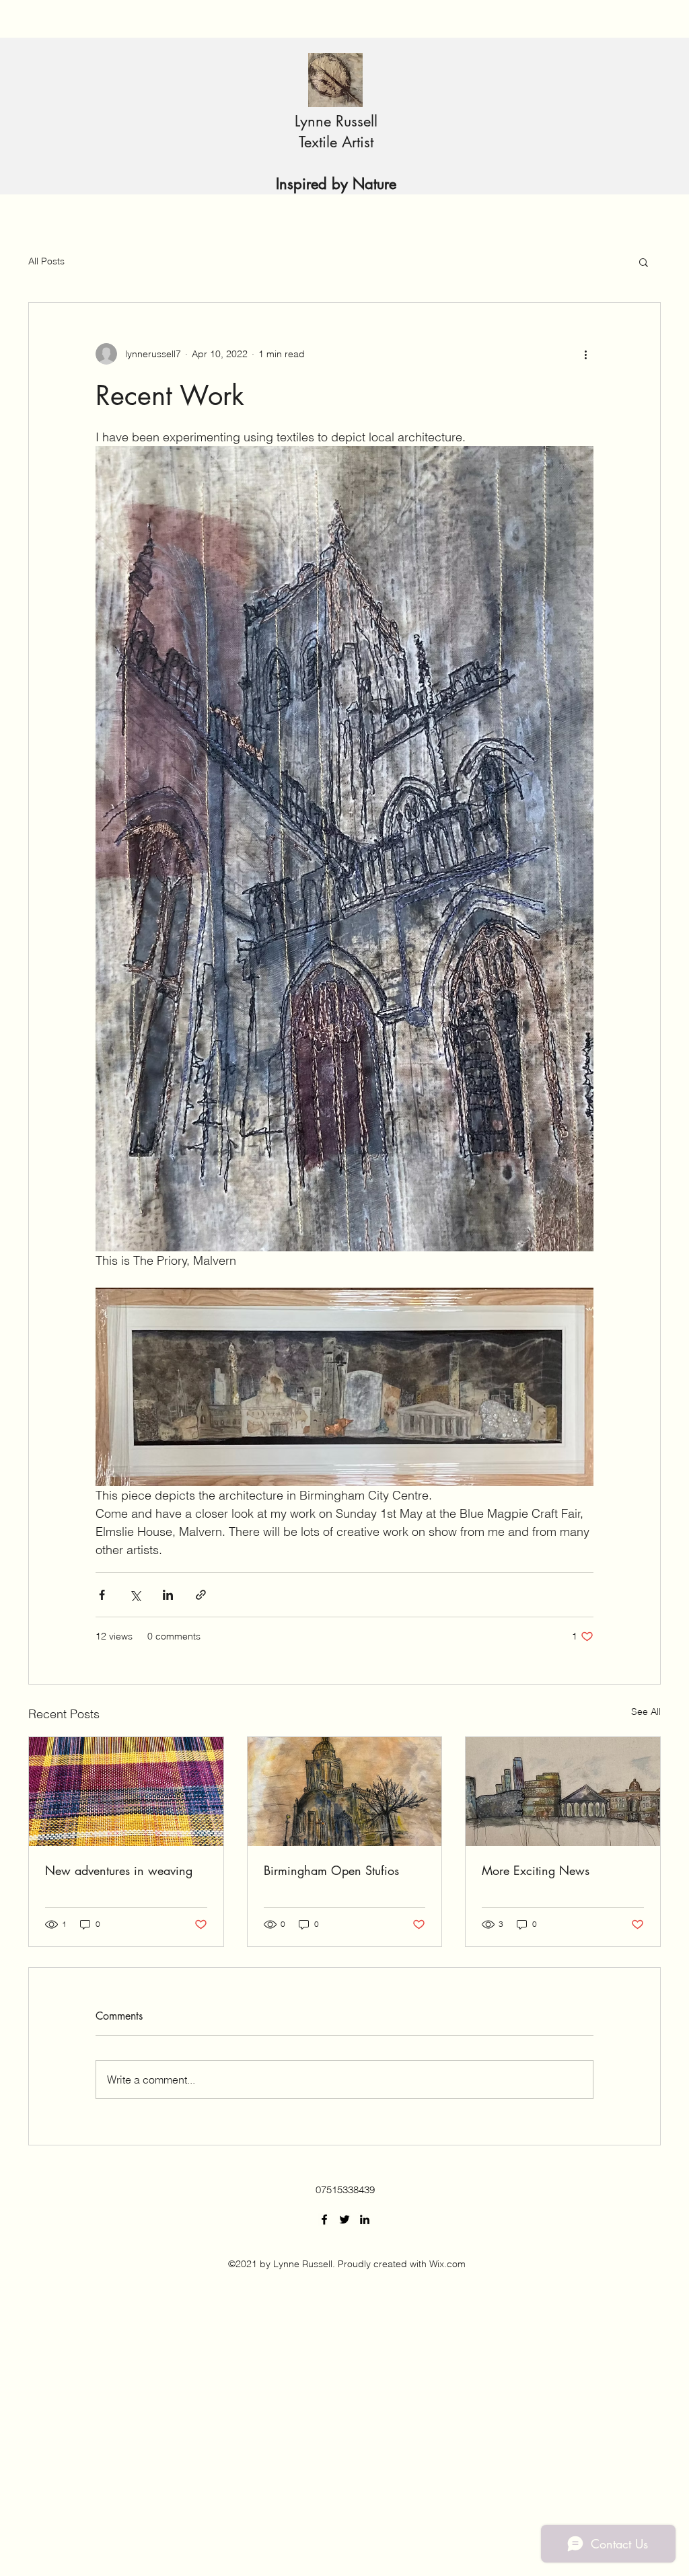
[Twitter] (344, 2219)
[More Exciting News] (563, 1792)
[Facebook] (324, 2219)
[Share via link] (201, 1595)
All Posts (46, 261)
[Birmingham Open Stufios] (345, 1792)
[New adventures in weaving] (126, 1792)
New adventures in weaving (119, 1870)
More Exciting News (536, 1870)
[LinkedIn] (365, 2219)
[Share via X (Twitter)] (135, 1595)
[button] (644, 262)
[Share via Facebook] (102, 1595)
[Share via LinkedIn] (168, 1595)
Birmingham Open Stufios (331, 1870)
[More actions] (585, 354)
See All (646, 1712)
